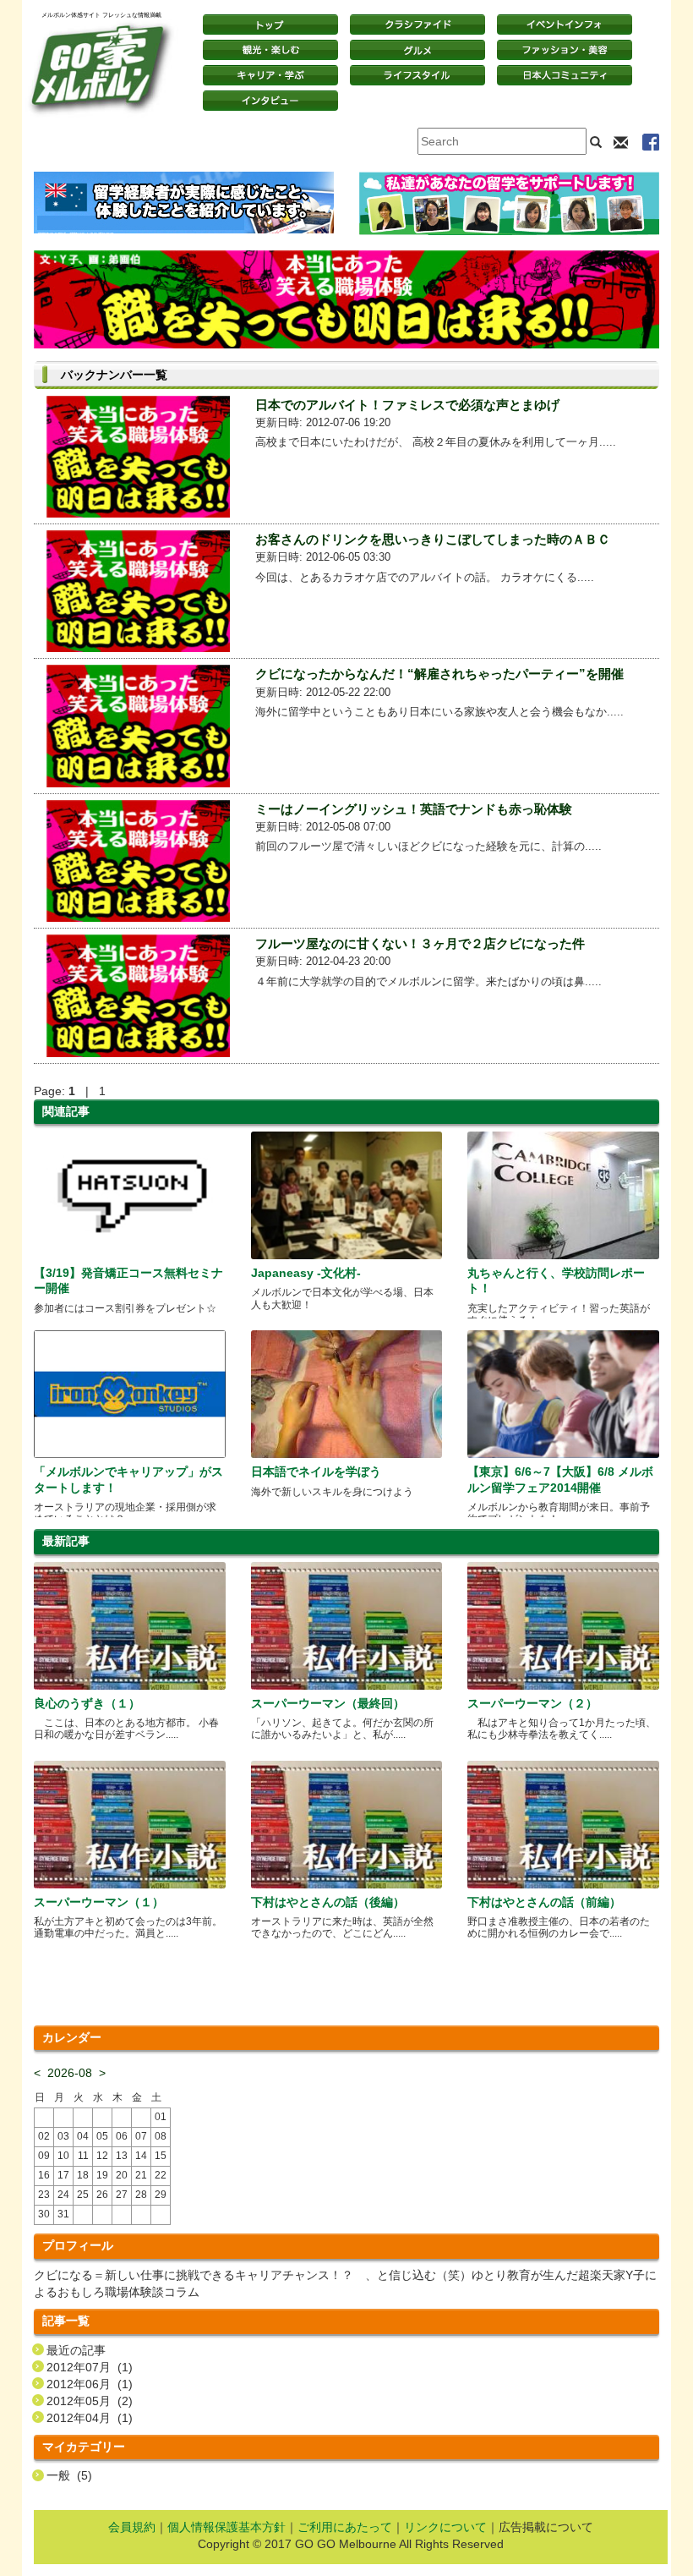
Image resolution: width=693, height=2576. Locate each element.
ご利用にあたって (345, 2527)
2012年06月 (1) (90, 2384)
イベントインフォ (565, 25)
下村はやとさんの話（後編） (328, 1902)
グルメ (417, 50)
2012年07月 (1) (90, 2367)
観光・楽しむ (270, 50)
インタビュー (270, 101)
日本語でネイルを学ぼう (316, 1472)
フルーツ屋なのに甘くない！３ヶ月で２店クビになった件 (420, 943)
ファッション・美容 (565, 50)
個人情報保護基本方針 (226, 2527)
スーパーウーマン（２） (532, 1703)
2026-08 (70, 2073)
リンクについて (445, 2527)
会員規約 (132, 2527)
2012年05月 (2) (90, 2401)
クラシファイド (417, 25)
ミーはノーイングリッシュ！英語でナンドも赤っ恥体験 (414, 809)
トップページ (270, 25)
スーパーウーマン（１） (99, 1902)
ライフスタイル (417, 75)
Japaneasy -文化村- (306, 1273)
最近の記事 (76, 2350)
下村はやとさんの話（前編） (544, 1902)
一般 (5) (69, 2475)
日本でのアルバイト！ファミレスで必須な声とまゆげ (407, 405)
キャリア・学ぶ (270, 75)
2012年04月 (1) (90, 2418)
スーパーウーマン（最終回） (328, 1703)
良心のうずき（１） (87, 1703)
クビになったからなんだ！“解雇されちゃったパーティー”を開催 (439, 674)
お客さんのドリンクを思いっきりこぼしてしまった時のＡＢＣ (433, 539)
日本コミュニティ (565, 75)
